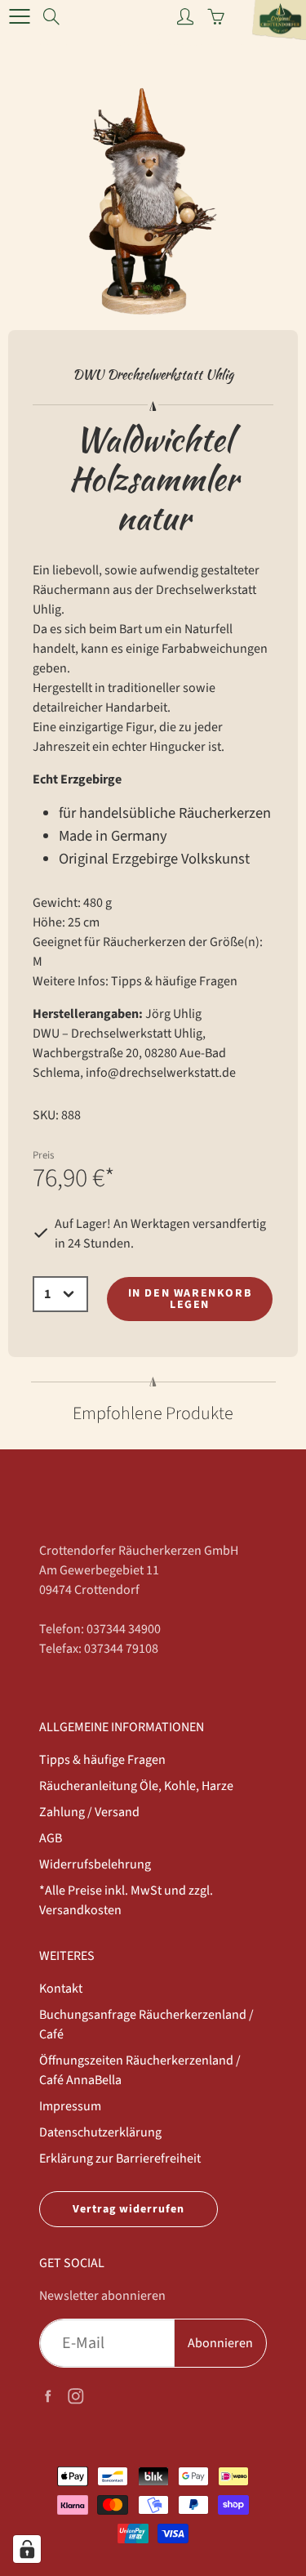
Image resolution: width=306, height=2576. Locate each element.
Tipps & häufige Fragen (174, 981)
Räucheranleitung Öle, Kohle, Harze (136, 1786)
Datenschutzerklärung (100, 2132)
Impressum (70, 2106)
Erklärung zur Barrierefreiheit (120, 2159)
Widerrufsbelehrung (95, 1864)
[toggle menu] (19, 16)
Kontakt (61, 1989)
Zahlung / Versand (89, 1812)
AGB (51, 1838)
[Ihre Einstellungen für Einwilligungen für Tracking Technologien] (27, 2549)
